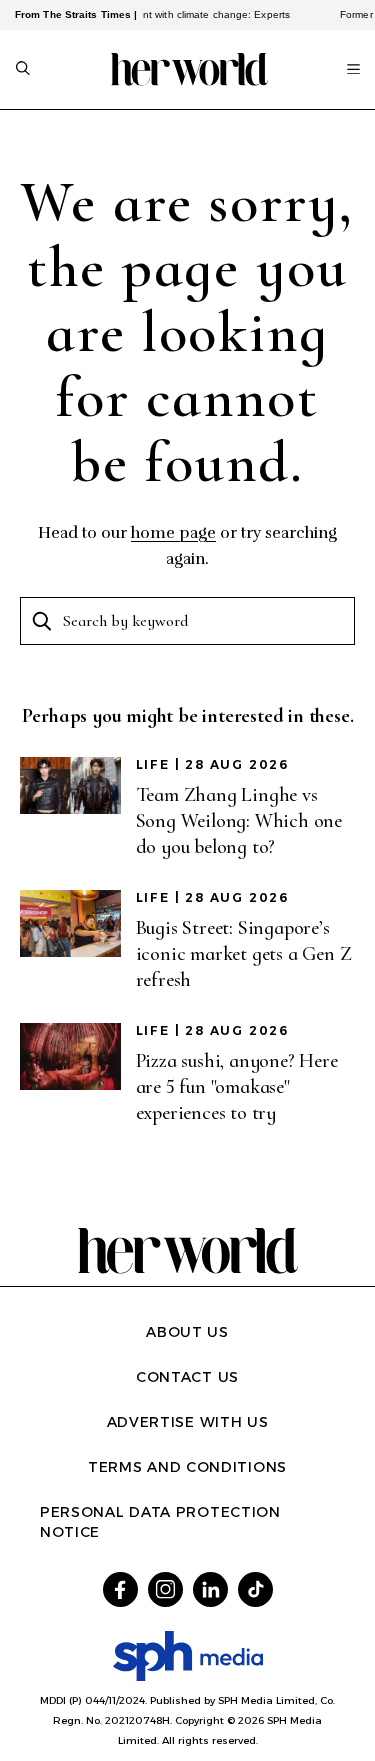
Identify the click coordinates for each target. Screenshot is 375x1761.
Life (153, 764)
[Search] (23, 70)
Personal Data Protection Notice (160, 1522)
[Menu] (353, 69)
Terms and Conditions (187, 1467)
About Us (187, 1332)
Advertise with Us (188, 1422)
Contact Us (187, 1377)
